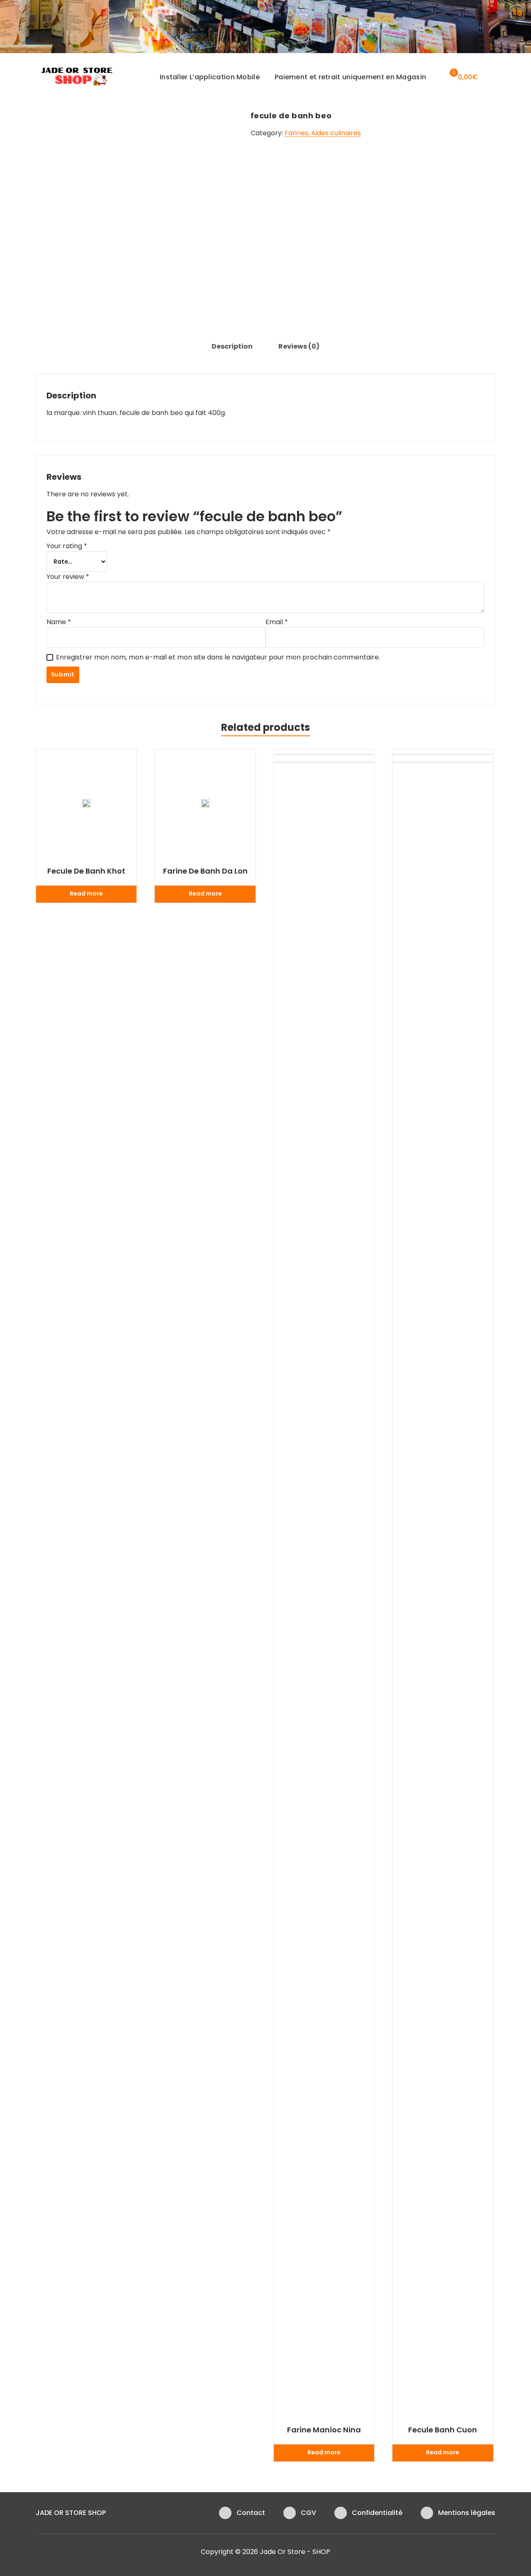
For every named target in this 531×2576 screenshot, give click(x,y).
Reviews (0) (299, 346)
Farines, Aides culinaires (323, 133)
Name (59, 622)
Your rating (67, 546)
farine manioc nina (324, 2430)
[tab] (232, 347)
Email (277, 622)
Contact (251, 2513)
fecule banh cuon (443, 2430)
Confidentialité (377, 2513)
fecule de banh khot (86, 871)
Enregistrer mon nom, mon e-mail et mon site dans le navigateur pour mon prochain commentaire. (218, 657)
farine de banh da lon (205, 871)
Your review (68, 577)
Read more (86, 894)
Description (232, 346)
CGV (308, 2513)
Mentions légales (467, 2513)
